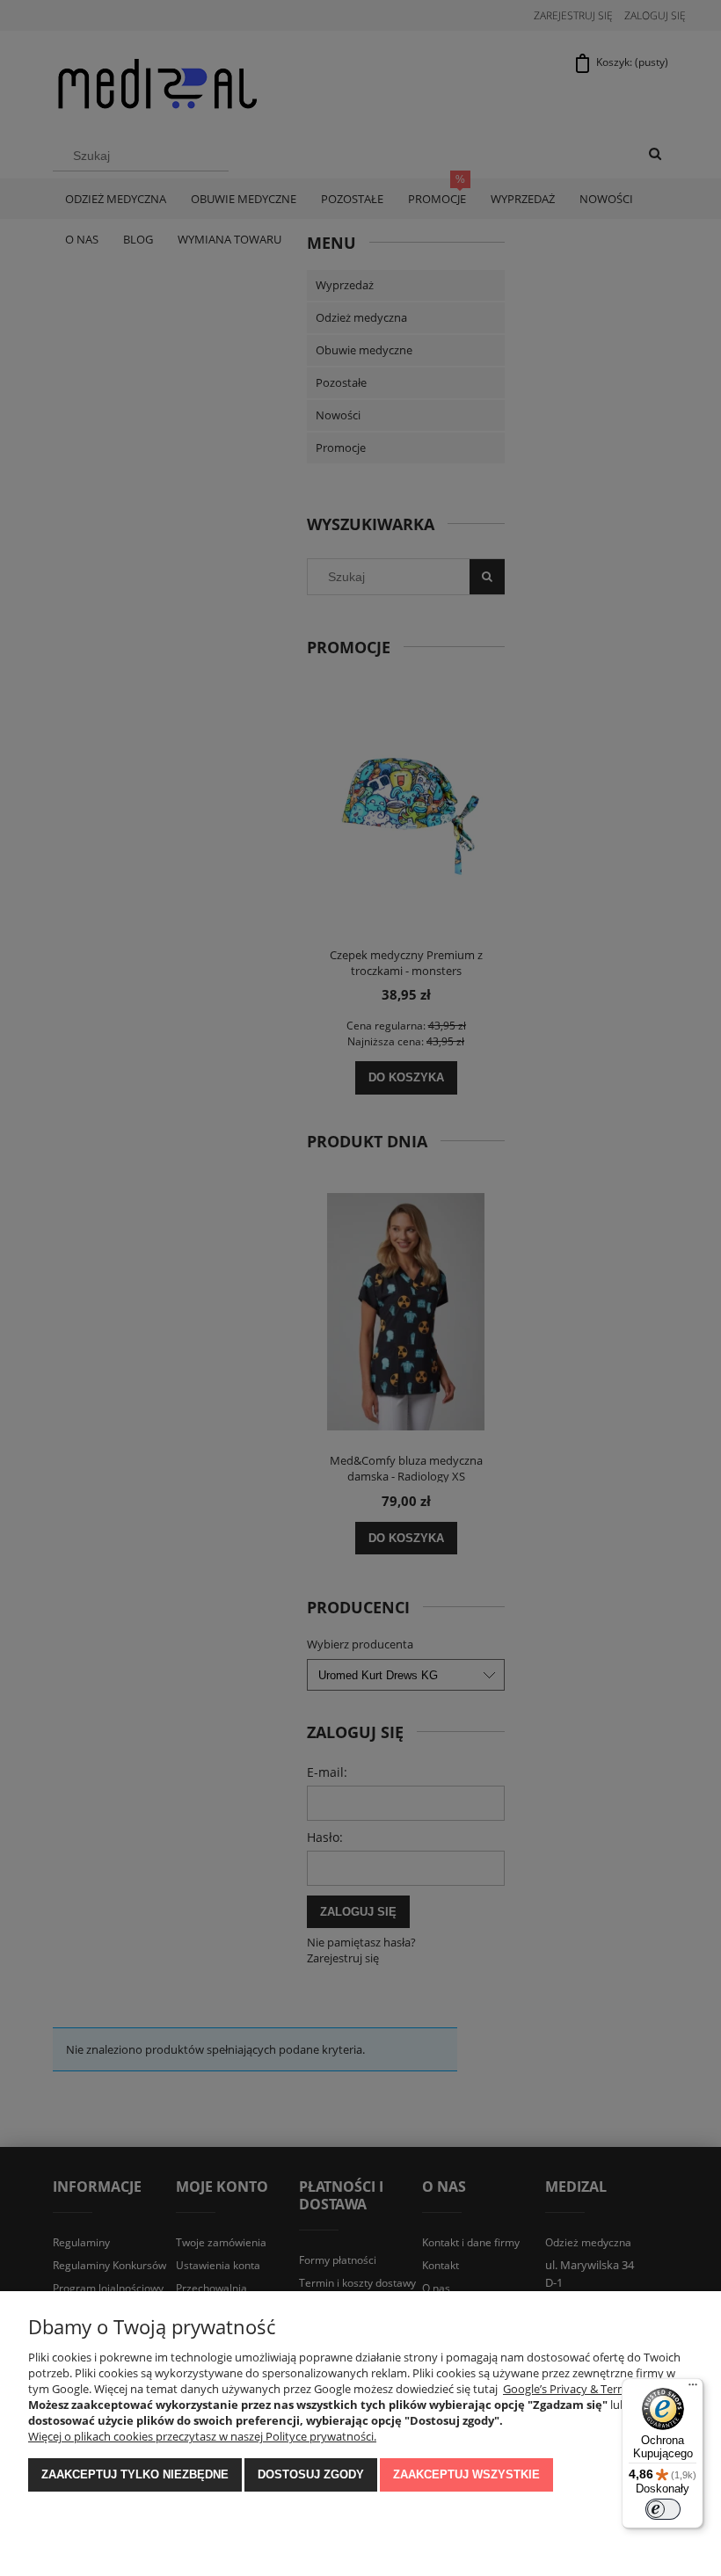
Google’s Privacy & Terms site (579, 2389)
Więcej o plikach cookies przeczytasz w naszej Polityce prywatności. (202, 2436)
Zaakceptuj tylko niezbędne (135, 2474)
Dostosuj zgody (311, 2474)
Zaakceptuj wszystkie (466, 2474)
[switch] (663, 2509)
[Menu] (693, 2389)
